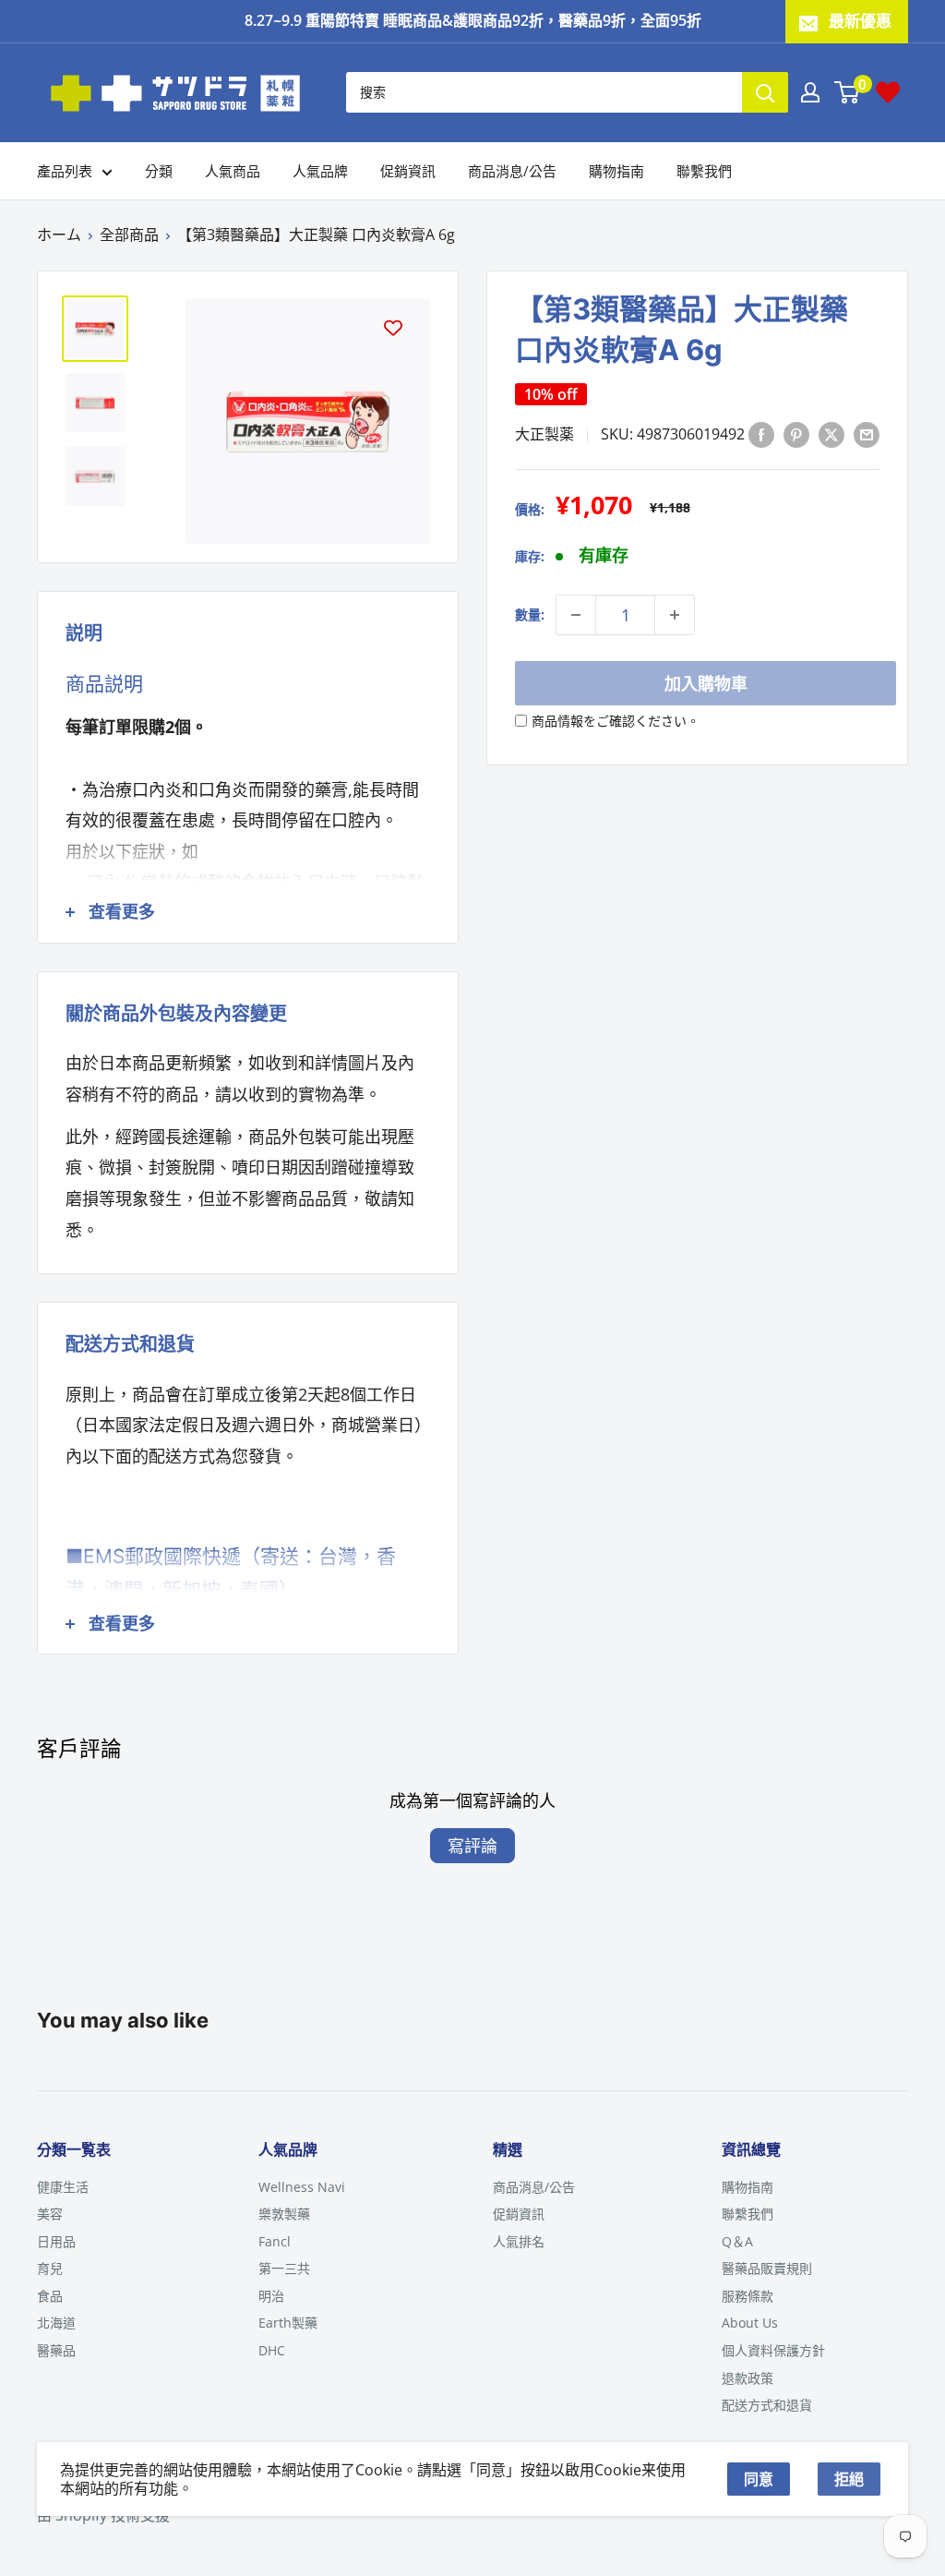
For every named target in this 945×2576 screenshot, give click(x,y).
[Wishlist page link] (888, 92)
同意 (759, 2479)
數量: (530, 614)
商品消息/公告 (512, 171)
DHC (272, 2350)
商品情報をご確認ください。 (616, 721)
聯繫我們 (704, 171)
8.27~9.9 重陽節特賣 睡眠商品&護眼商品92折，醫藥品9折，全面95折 (473, 20)
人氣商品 (233, 171)
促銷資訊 (408, 171)
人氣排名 (519, 2241)
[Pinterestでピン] (796, 434)
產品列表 (65, 171)
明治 (271, 2296)
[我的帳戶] (810, 92)
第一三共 (284, 2268)
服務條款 (748, 2296)
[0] (848, 92)
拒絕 (849, 2479)
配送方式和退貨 (767, 2405)
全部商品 (129, 235)
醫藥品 (56, 2350)
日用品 (56, 2241)
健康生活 (63, 2187)
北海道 (56, 2323)
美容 (50, 2214)
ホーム (59, 235)
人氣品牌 (320, 171)
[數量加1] (675, 615)
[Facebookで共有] (761, 434)
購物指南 (616, 171)
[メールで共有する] (867, 434)
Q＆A (737, 2241)
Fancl (275, 2241)
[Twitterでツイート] (831, 434)
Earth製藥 (288, 2323)
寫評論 (472, 1846)
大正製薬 (544, 434)
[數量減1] (576, 615)
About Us (750, 2323)
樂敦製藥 (284, 2214)
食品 (50, 2296)
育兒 (50, 2268)
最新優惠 (860, 21)
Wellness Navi (302, 2187)
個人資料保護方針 (773, 2350)
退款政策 (748, 2378)
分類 (159, 171)
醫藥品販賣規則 (767, 2268)
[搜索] (765, 92)
